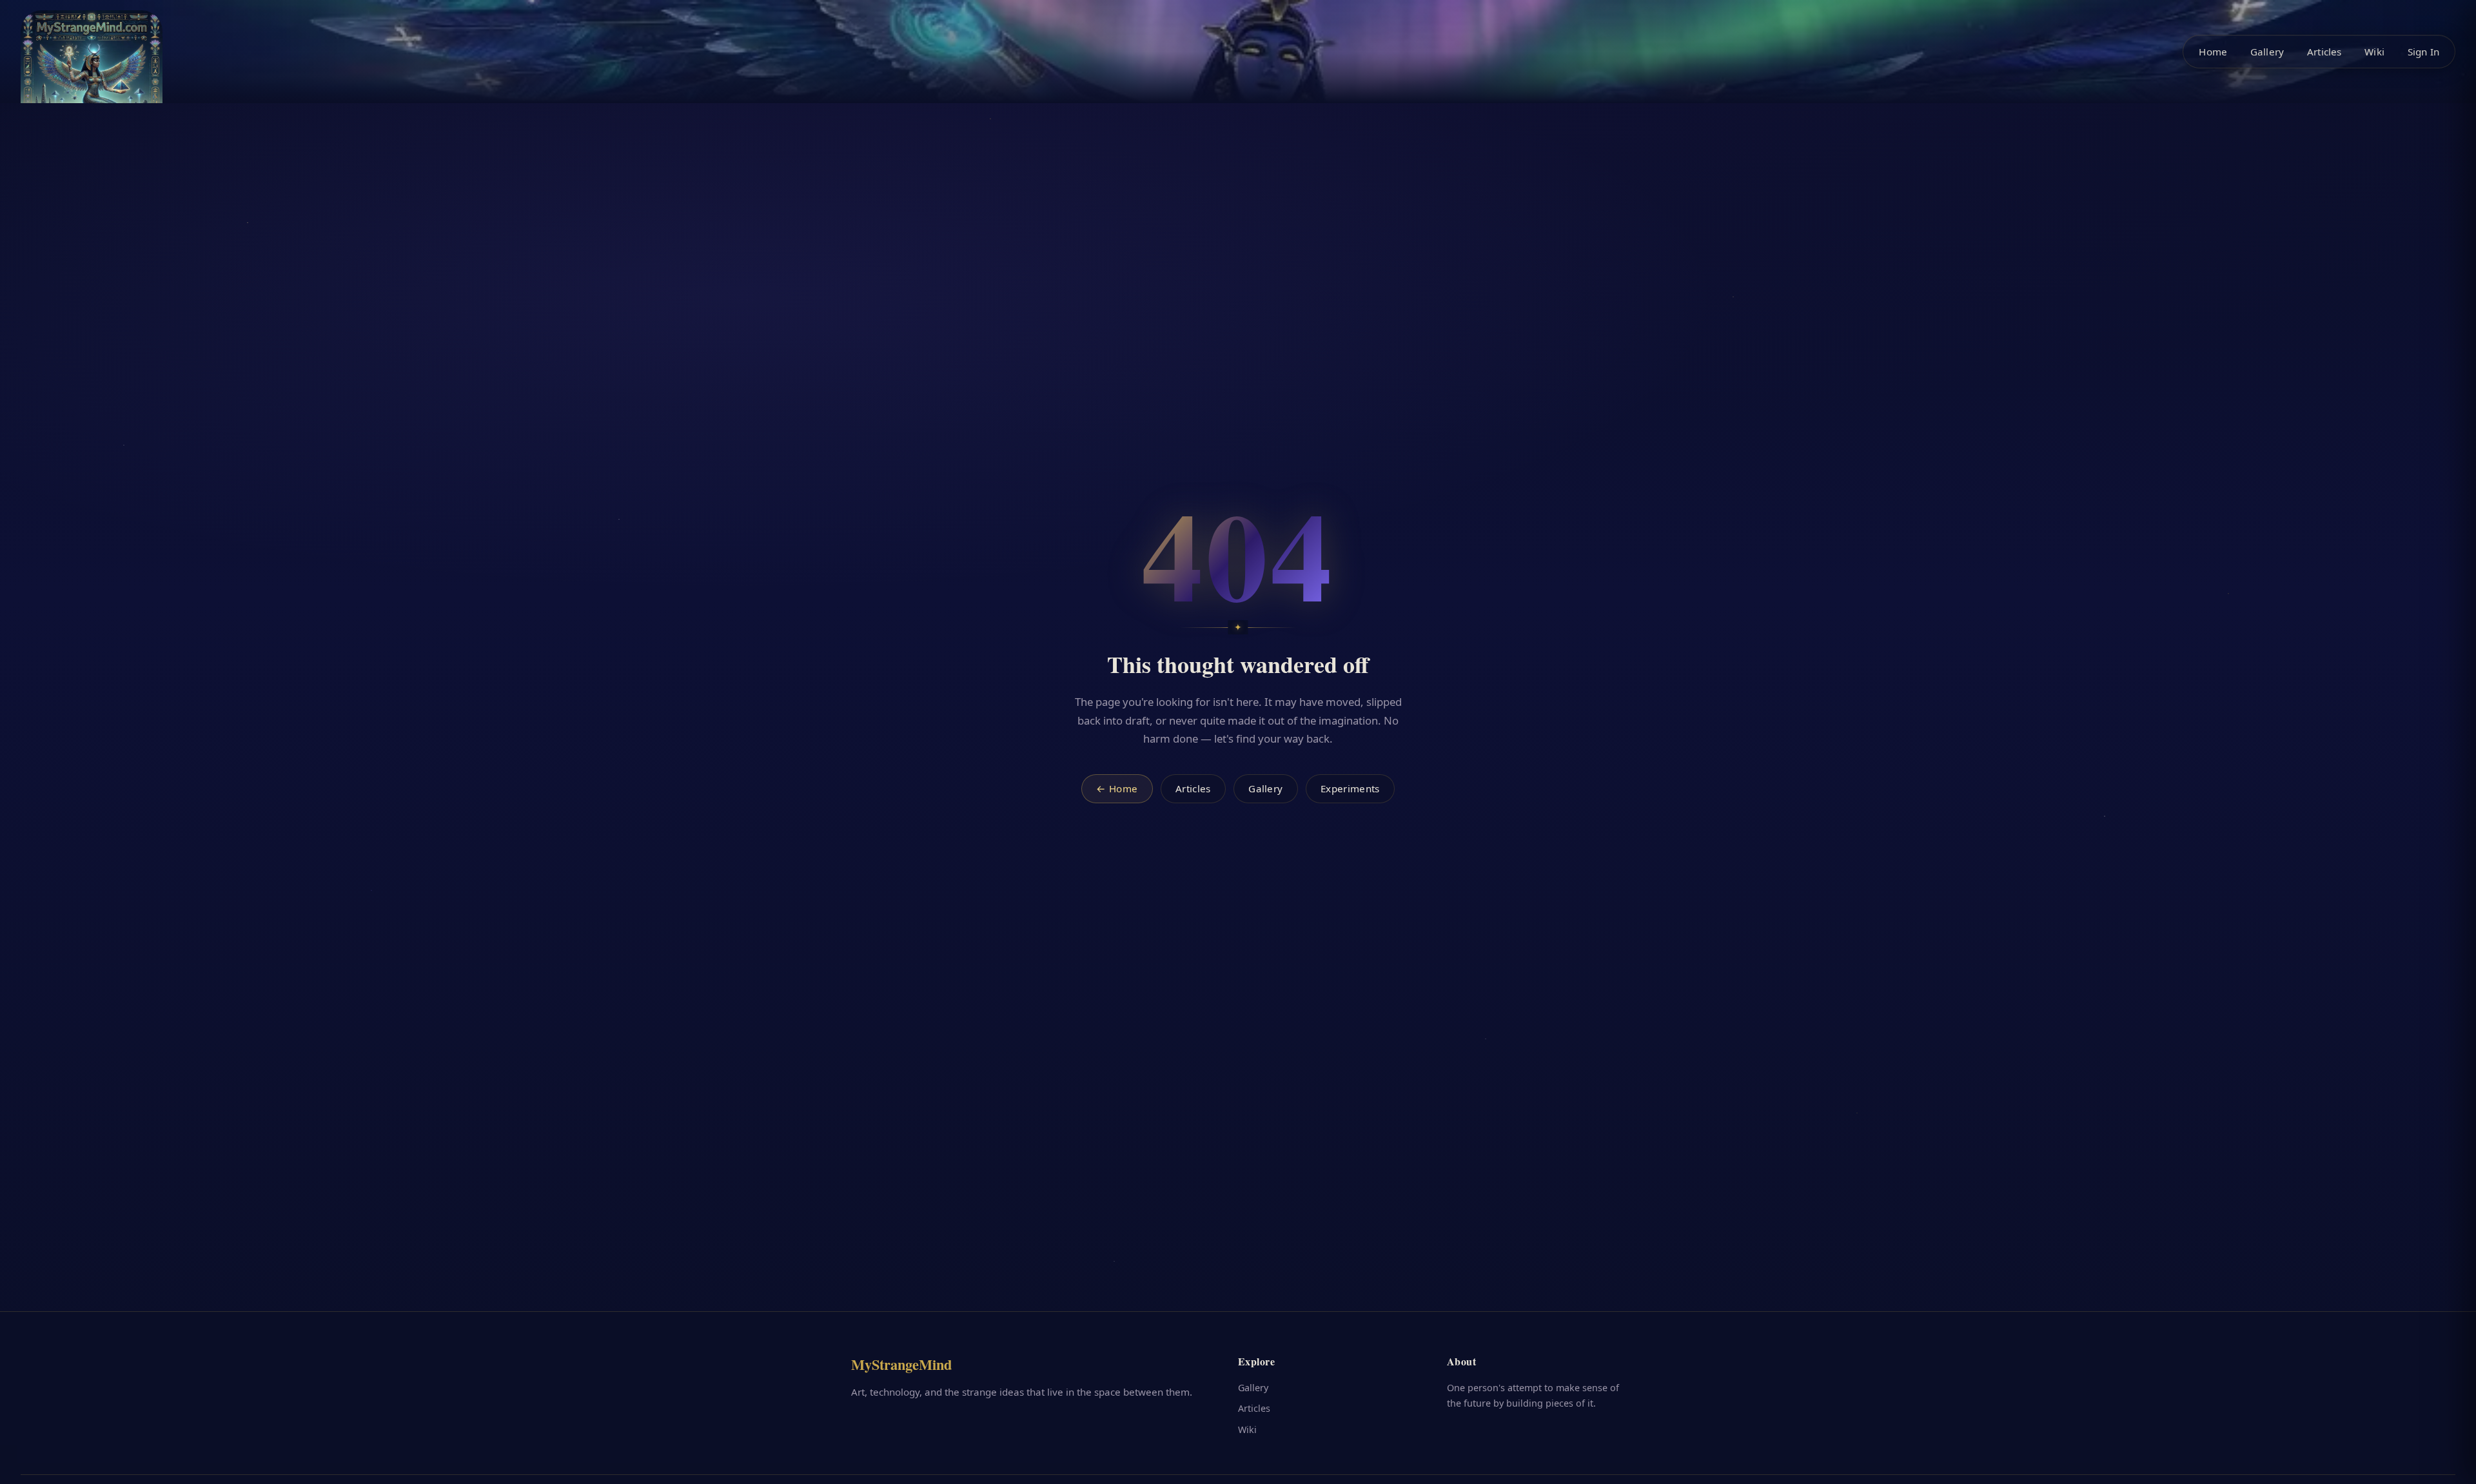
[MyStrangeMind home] (92, 81)
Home (2213, 52)
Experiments (1350, 788)
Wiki (2374, 52)
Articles (2324, 52)
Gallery (2267, 52)
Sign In (2423, 52)
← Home (1117, 788)
